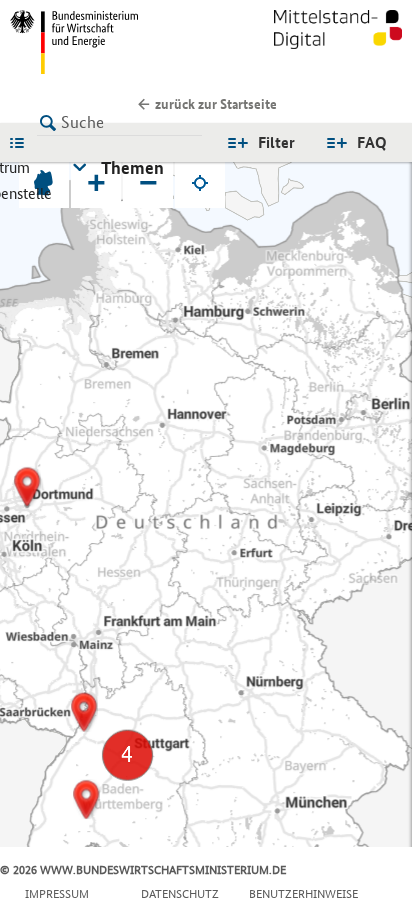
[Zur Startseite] (338, 42)
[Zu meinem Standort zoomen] (200, 183)
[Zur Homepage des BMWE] (104, 42)
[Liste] (22, 142)
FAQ (372, 142)
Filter (276, 142)
